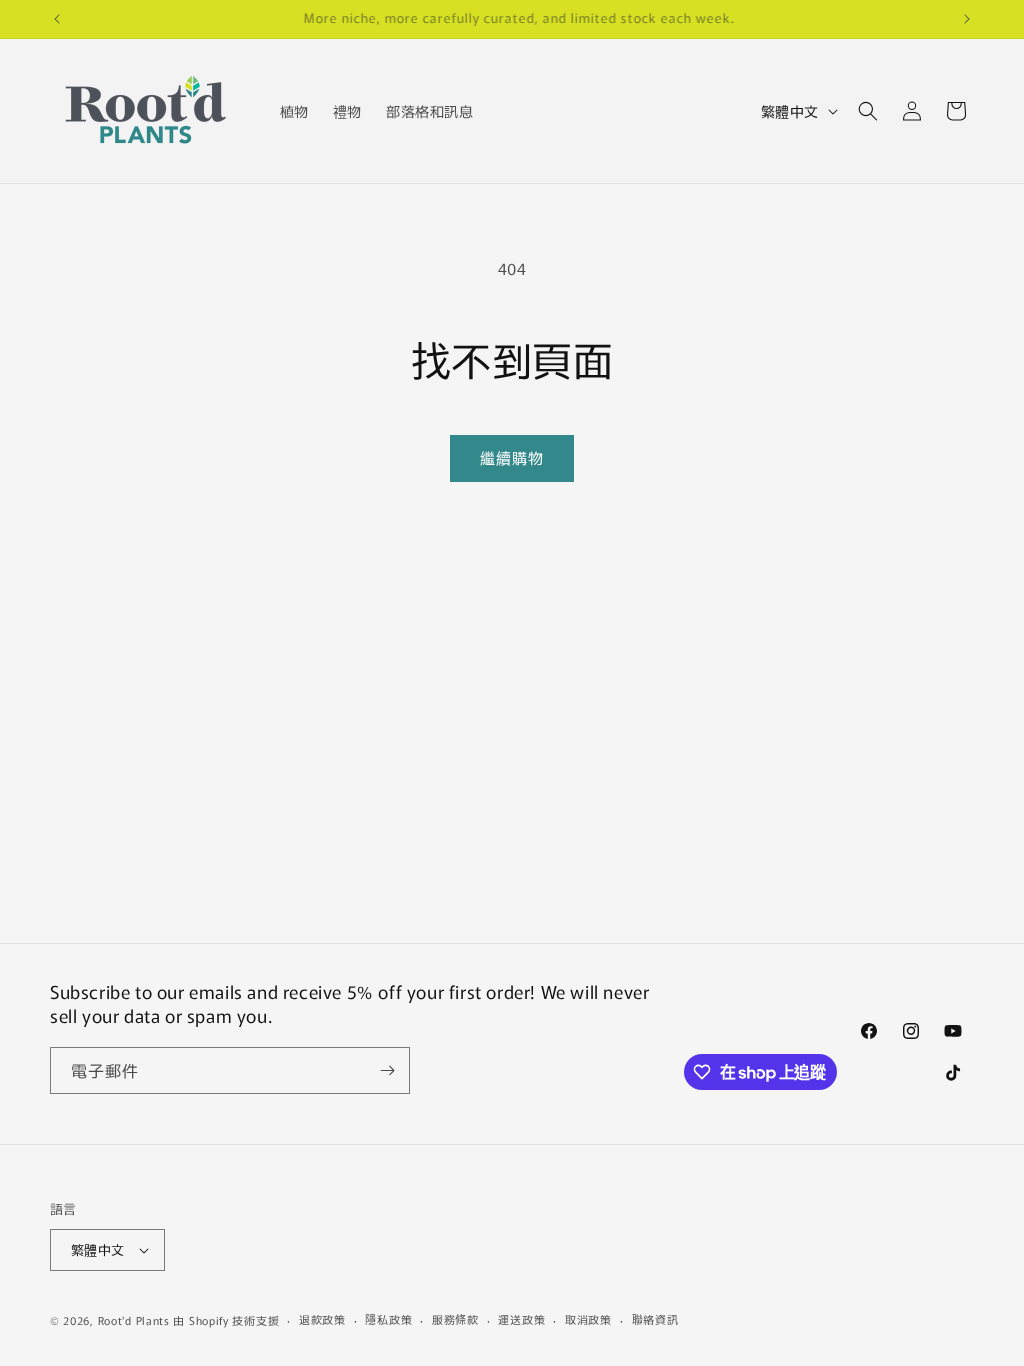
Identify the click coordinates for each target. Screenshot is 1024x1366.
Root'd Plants (134, 1320)
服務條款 (455, 1319)
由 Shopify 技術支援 (226, 1320)
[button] (868, 111)
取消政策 (588, 1319)
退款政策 (322, 1319)
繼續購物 (512, 457)
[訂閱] (387, 1070)
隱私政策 (388, 1319)
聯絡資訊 (655, 1319)
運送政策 (521, 1319)
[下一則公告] (967, 19)
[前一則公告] (57, 19)
